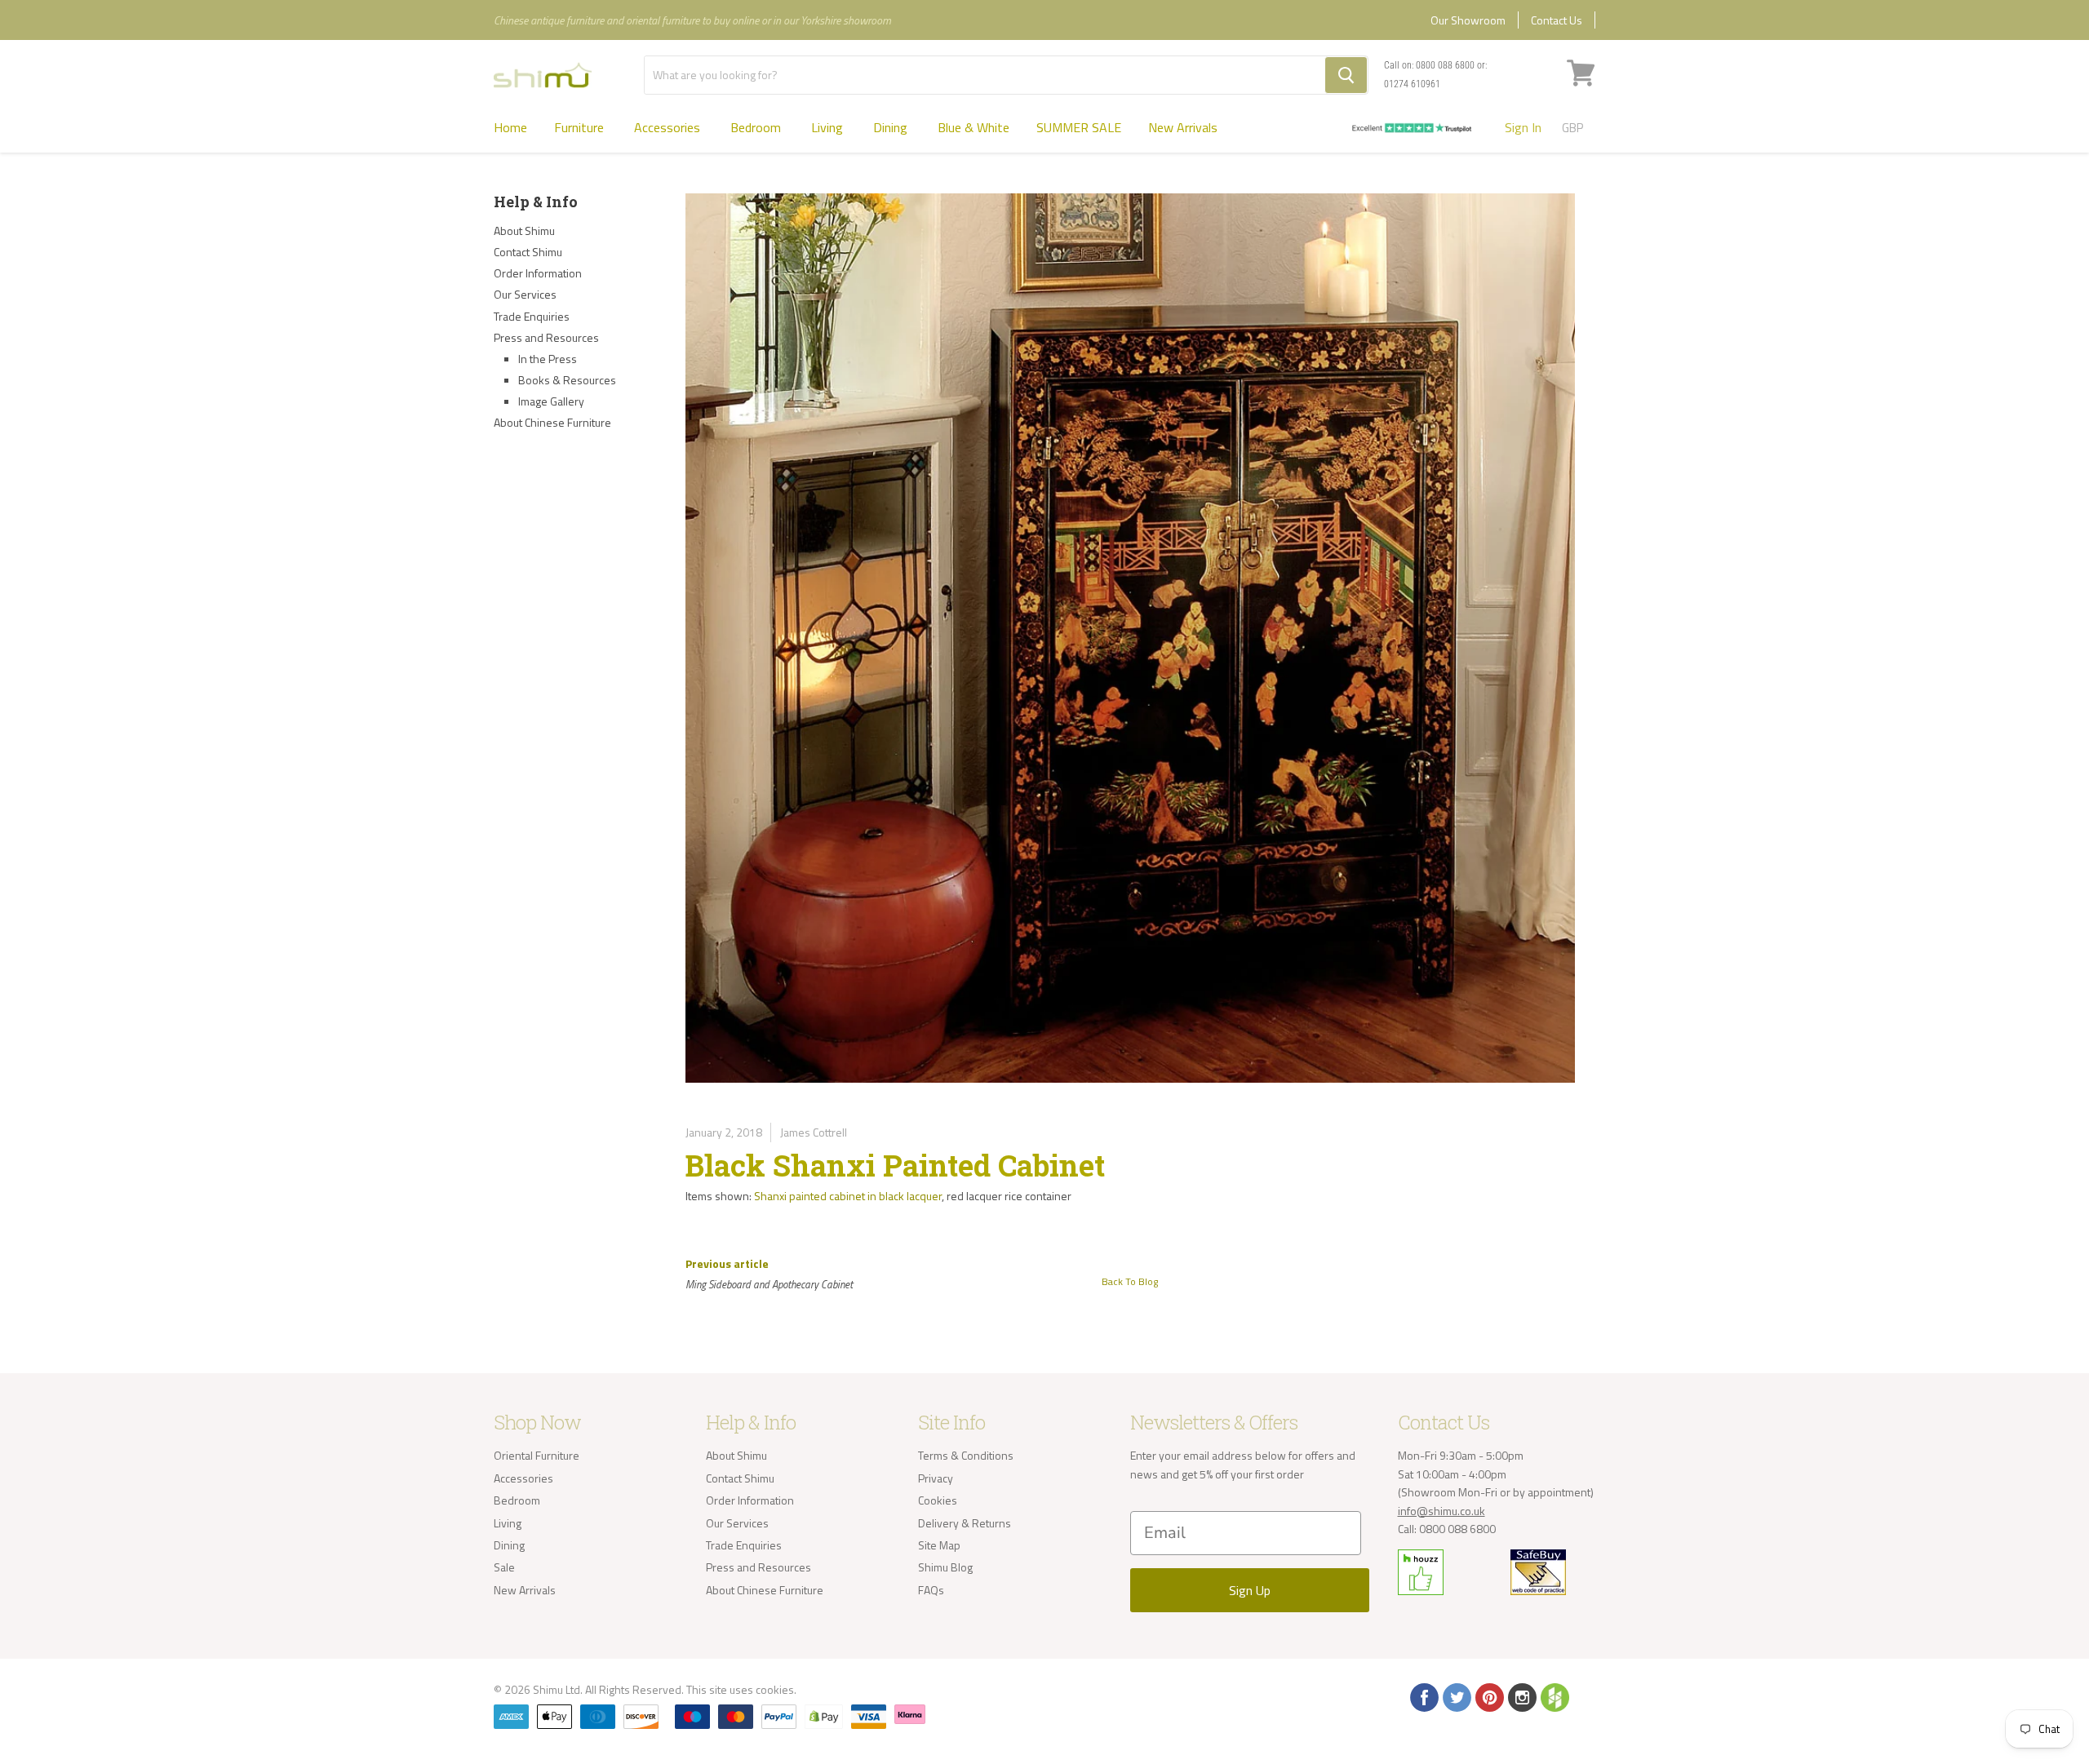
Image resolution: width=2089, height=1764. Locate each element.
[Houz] (1554, 1696)
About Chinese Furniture (552, 422)
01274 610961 (1412, 84)
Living (829, 127)
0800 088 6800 (1445, 65)
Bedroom (757, 127)
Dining (892, 127)
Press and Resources (546, 337)
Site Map (939, 1545)
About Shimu (524, 230)
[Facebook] (1423, 1696)
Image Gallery (551, 401)
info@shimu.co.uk (1441, 1511)
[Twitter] (1456, 1696)
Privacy (936, 1478)
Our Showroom (1468, 20)
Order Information (538, 273)
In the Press (548, 359)
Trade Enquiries (532, 316)
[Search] (1346, 75)
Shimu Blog (945, 1567)
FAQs (931, 1590)
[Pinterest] (1488, 1696)
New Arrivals (1183, 127)
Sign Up (1250, 1590)
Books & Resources (567, 380)
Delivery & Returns (965, 1523)
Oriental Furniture (537, 1455)
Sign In (1523, 127)
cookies (775, 1689)
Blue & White (974, 127)
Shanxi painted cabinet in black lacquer (848, 1196)
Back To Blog (1130, 1281)
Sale (504, 1567)
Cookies (938, 1500)
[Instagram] (1521, 1696)
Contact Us (1557, 20)
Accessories (669, 127)
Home (510, 127)
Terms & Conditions (966, 1455)
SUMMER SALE (1079, 127)
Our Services (525, 294)
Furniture (581, 127)
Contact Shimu (528, 252)
